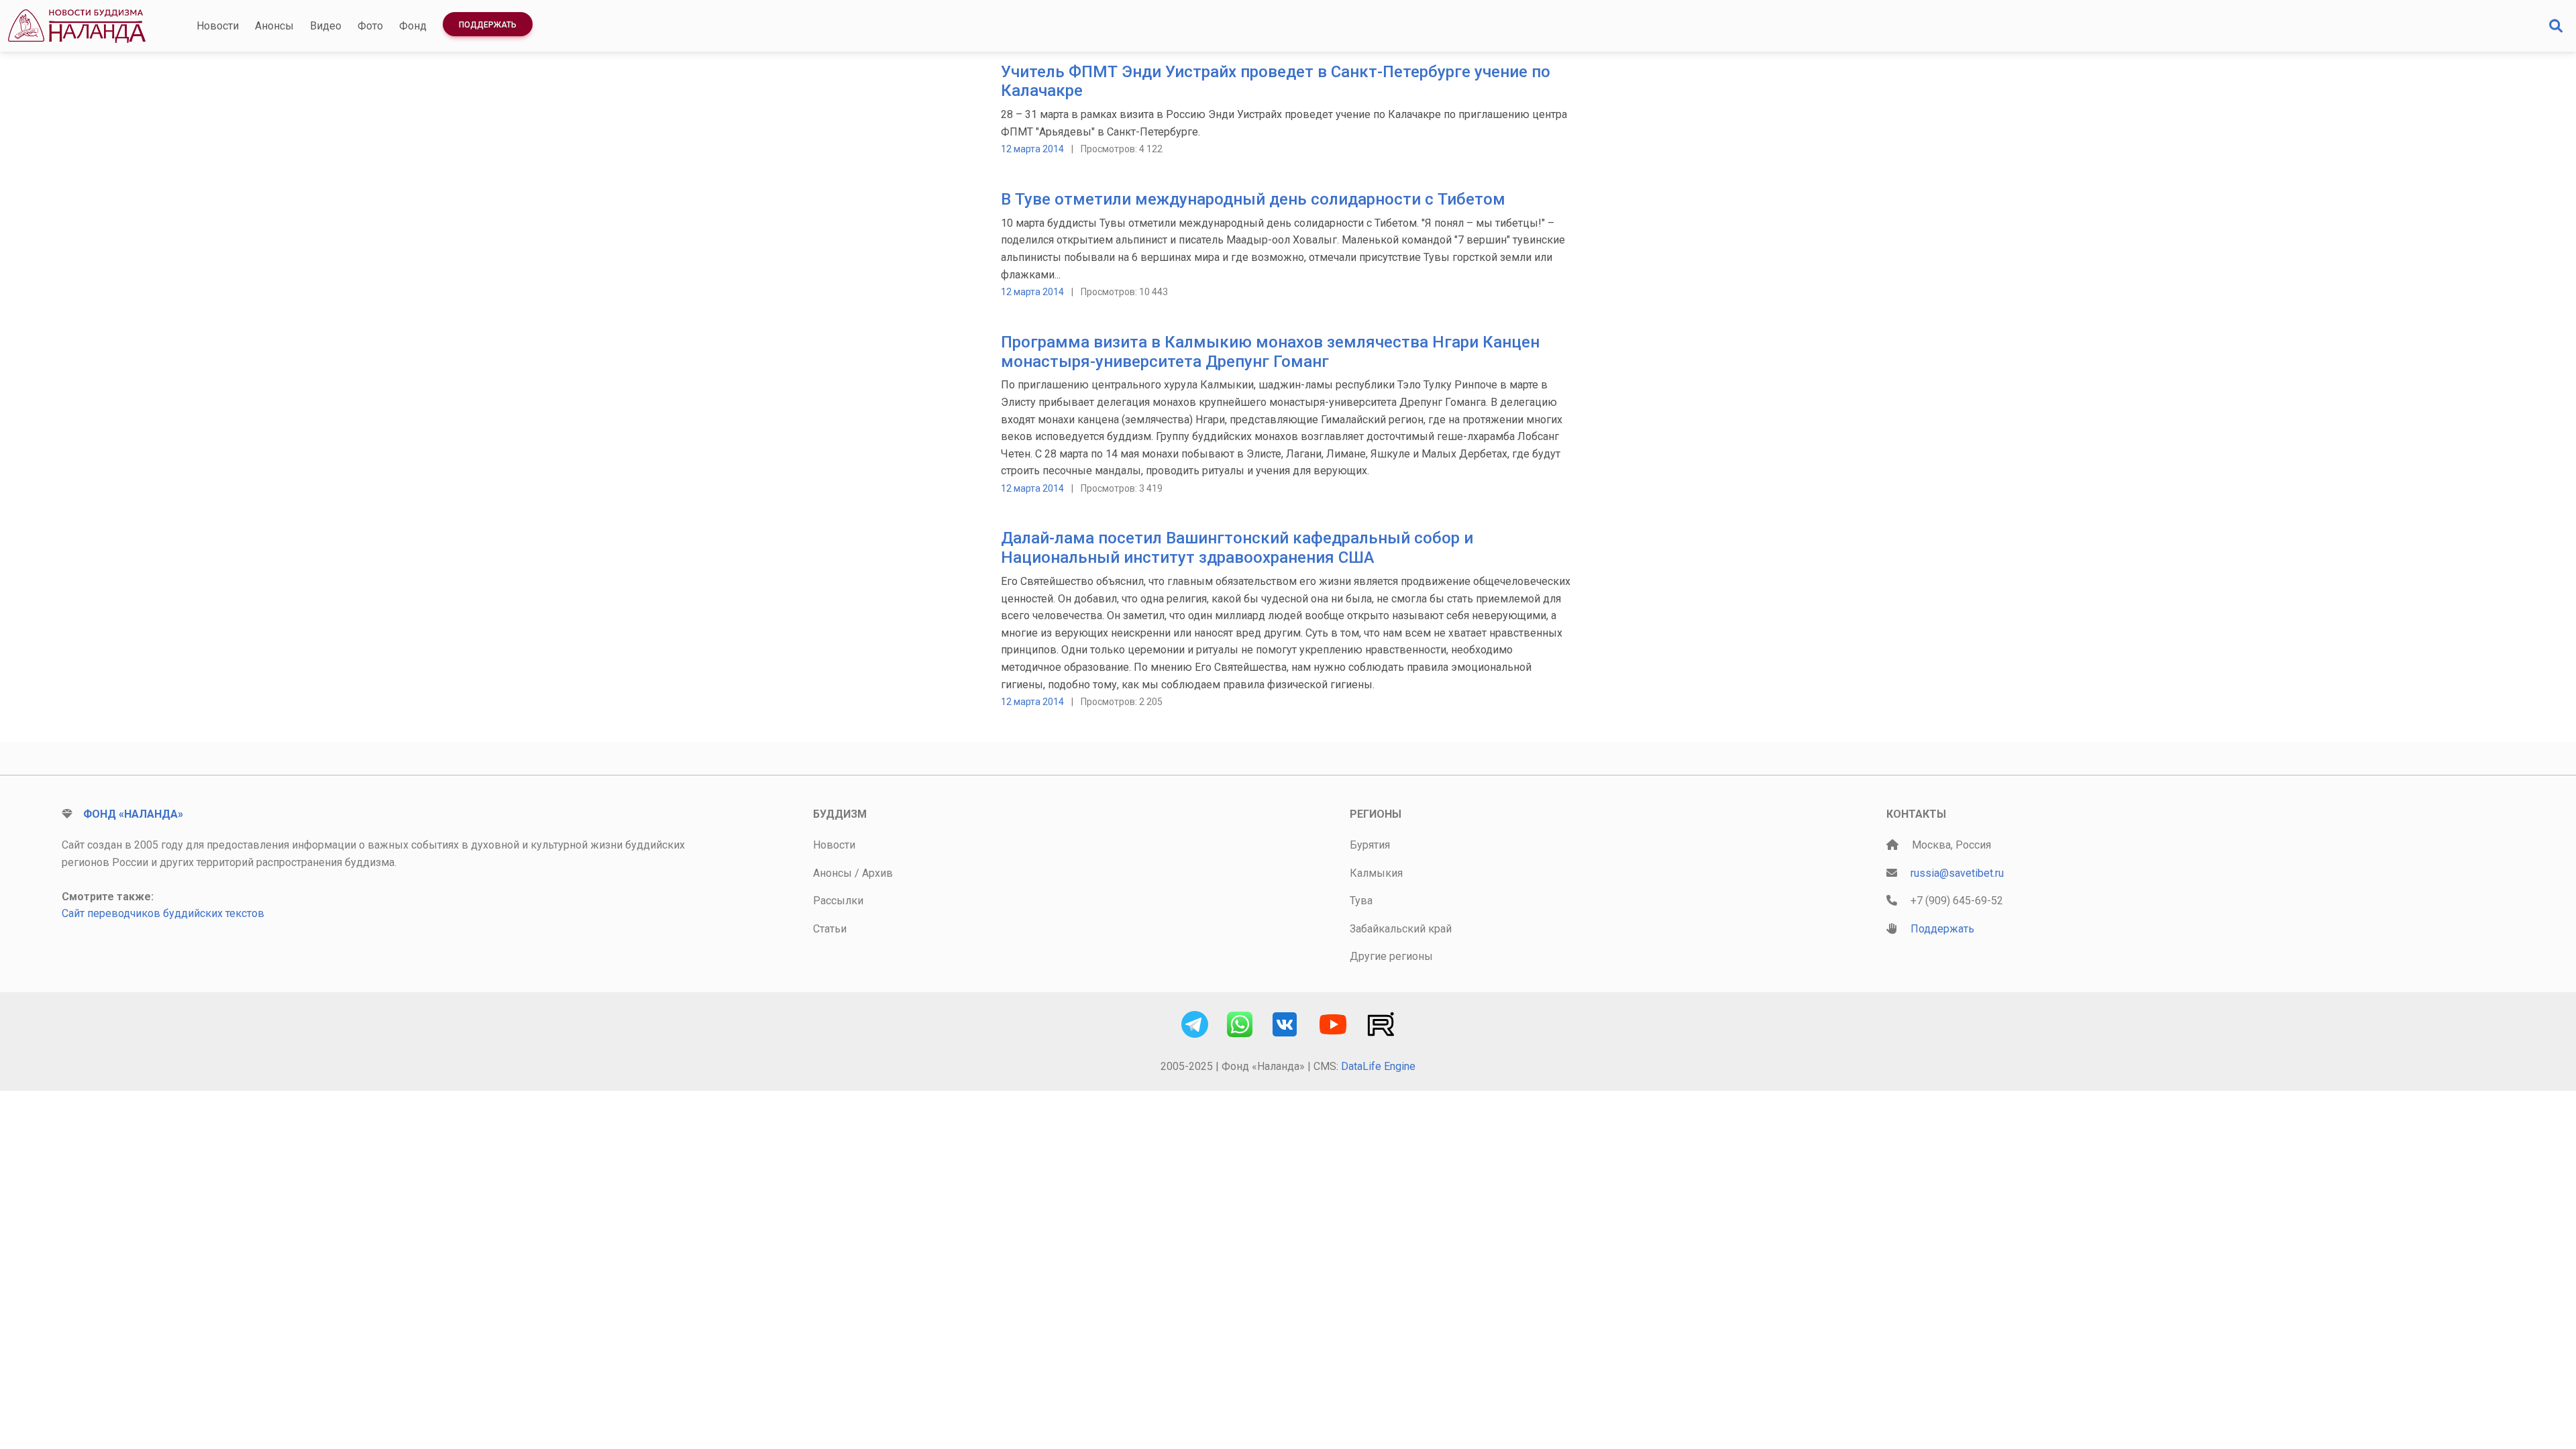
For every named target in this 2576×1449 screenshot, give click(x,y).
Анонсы (274, 26)
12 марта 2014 (1032, 149)
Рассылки (838, 901)
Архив (877, 873)
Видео (326, 26)
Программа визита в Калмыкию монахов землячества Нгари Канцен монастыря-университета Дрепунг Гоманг (1270, 352)
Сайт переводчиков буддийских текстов (163, 913)
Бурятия (1370, 845)
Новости (218, 26)
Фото (370, 26)
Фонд (413, 26)
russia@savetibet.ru (1957, 873)
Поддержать (488, 25)
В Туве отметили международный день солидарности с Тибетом (1253, 199)
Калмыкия (1376, 873)
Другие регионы (1391, 956)
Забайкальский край (1401, 929)
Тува (1361, 901)
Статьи (830, 929)
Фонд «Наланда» (133, 814)
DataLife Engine (1378, 1066)
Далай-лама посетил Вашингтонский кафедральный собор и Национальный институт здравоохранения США (1237, 548)
